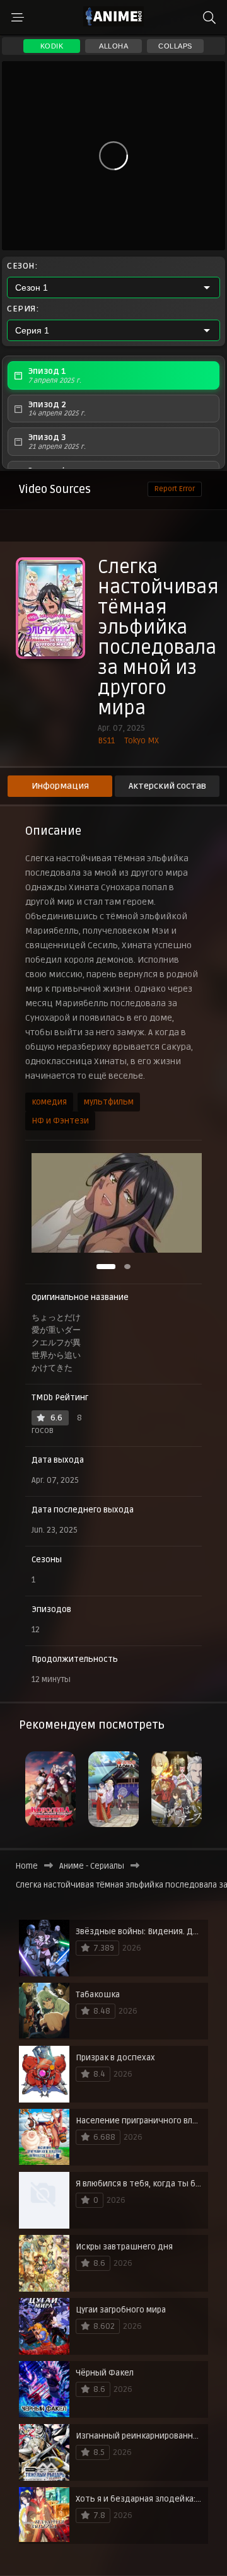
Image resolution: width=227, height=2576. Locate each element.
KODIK (52, 46)
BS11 (106, 741)
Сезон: (22, 266)
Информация (60, 786)
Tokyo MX (142, 741)
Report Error (175, 489)
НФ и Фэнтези (60, 1121)
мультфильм (109, 1102)
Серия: (23, 309)
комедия (49, 1102)
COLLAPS (175, 46)
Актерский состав (167, 786)
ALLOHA (113, 46)
